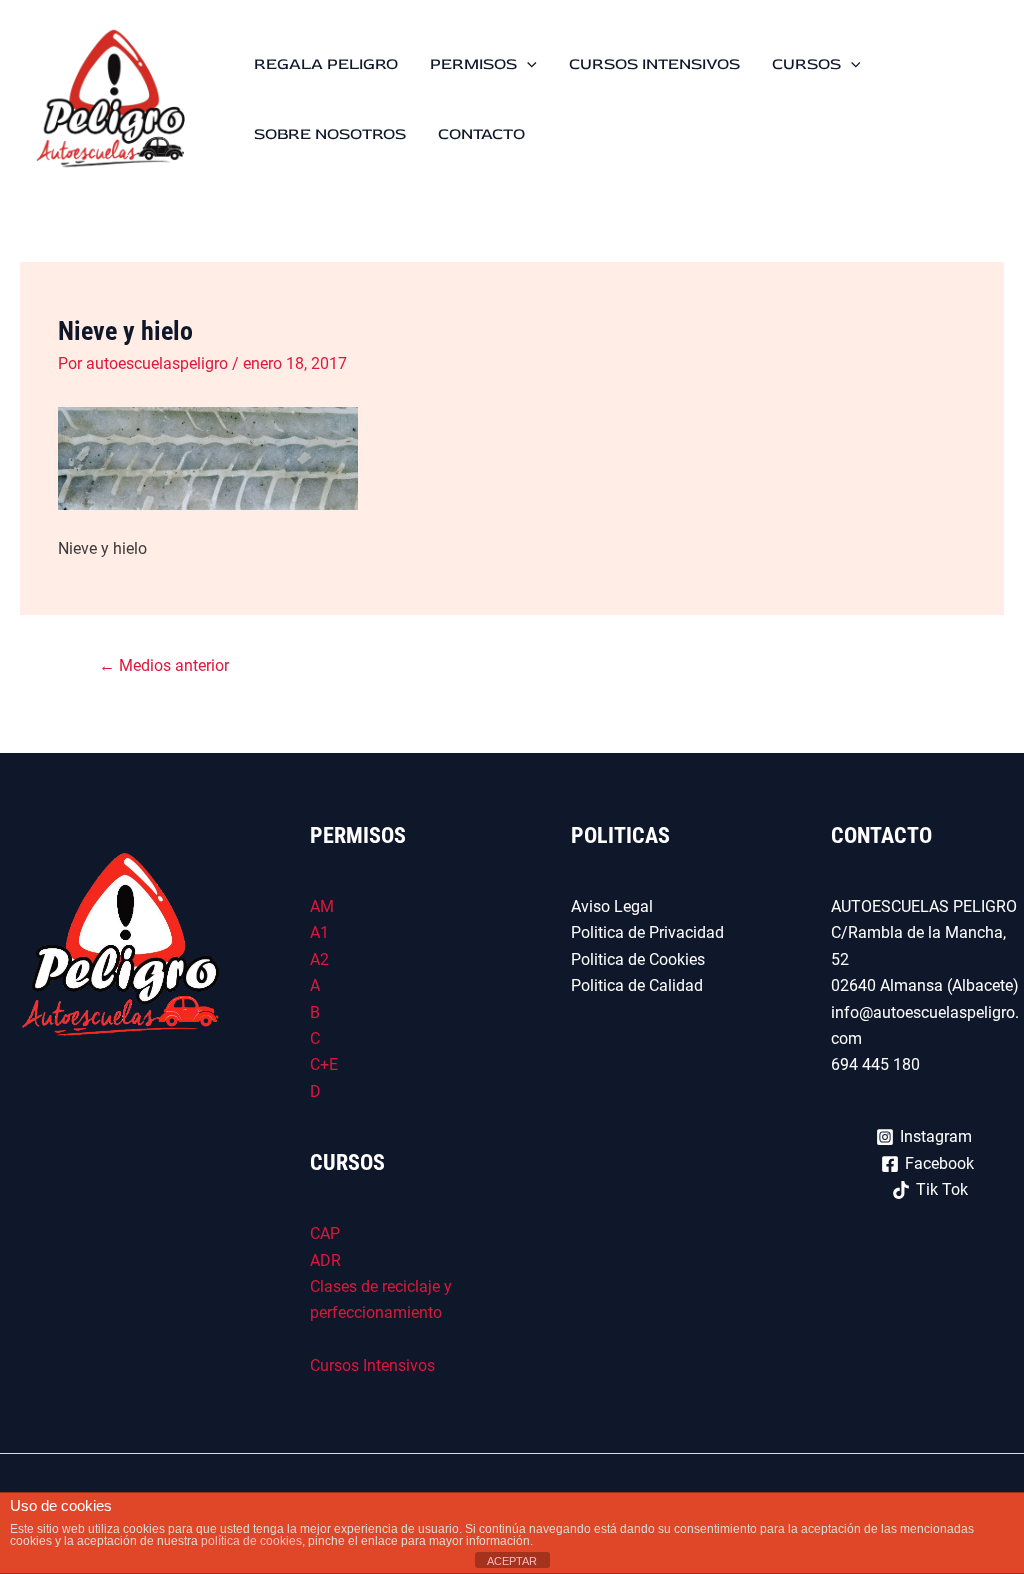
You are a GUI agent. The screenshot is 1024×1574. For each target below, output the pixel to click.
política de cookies (251, 1541)
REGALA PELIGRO (326, 64)
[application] (527, 64)
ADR (325, 1260)
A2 (319, 959)
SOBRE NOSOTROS (330, 134)
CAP (325, 1233)
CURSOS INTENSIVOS (654, 64)
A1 (319, 932)
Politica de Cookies (638, 959)
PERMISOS (473, 64)
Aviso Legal (612, 906)
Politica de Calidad (637, 985)
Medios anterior (164, 665)
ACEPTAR (512, 1561)
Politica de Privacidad (647, 932)
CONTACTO (481, 134)
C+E (324, 1064)
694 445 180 (877, 1064)
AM (322, 906)
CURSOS (806, 64)
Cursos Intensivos (372, 1365)
